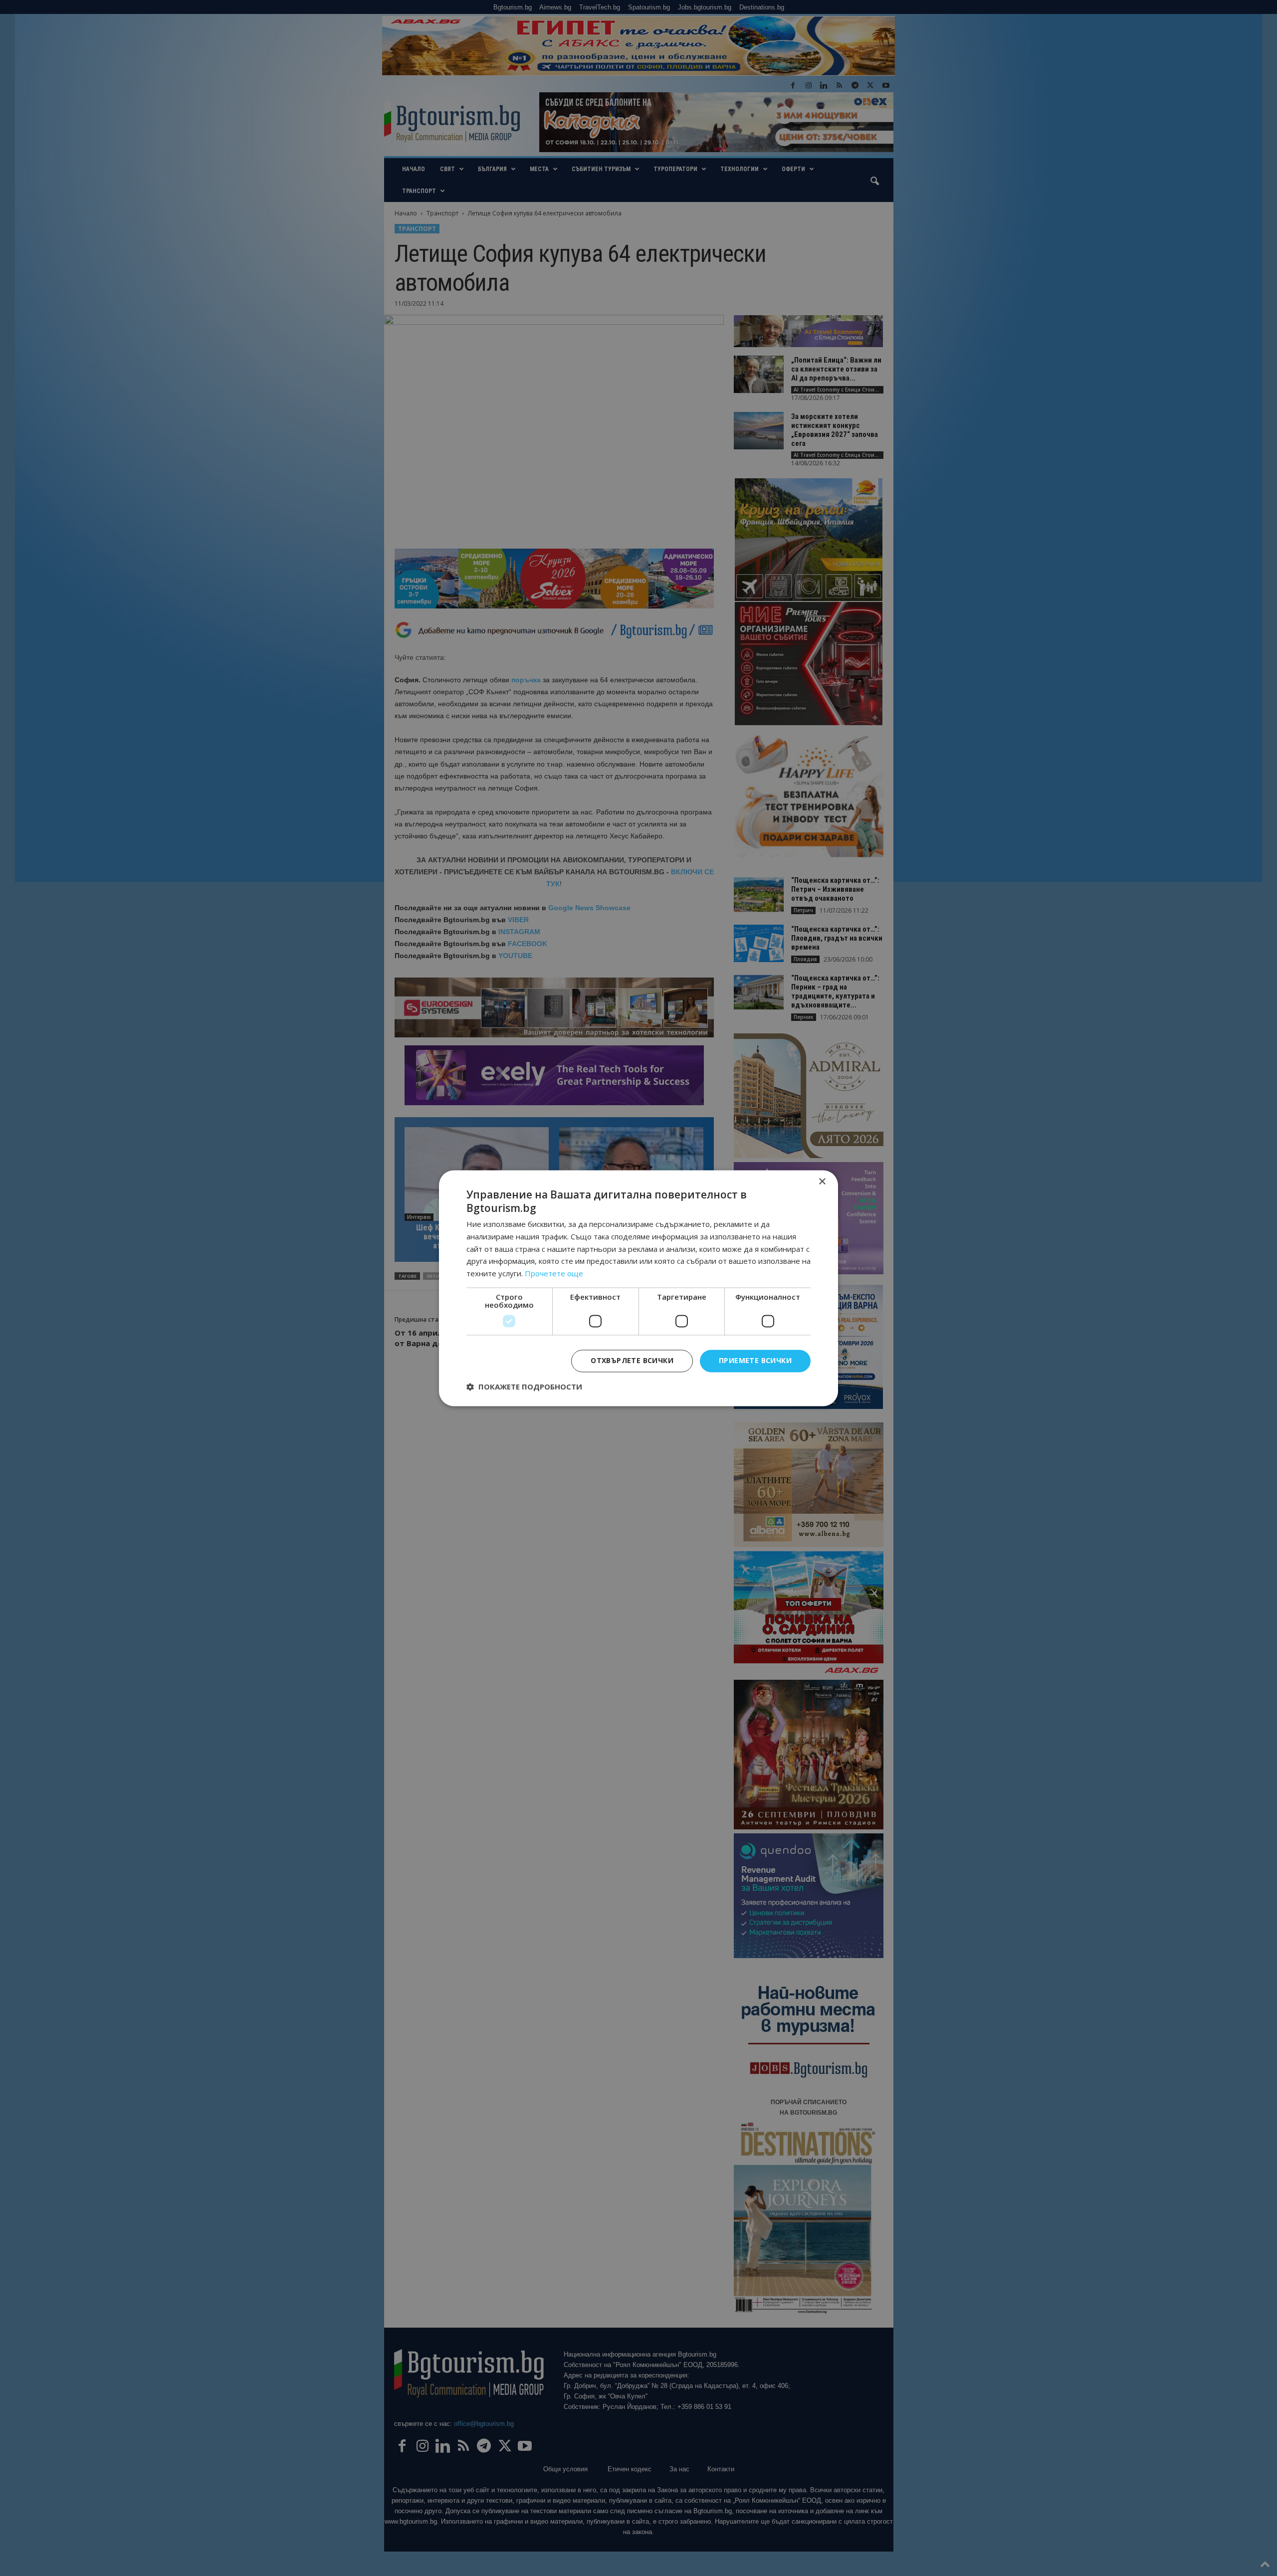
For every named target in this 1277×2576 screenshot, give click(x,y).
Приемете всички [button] (755, 1360)
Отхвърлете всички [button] (632, 1360)
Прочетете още (554, 1274)
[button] (524, 1387)
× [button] (822, 1182)
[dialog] (638, 1288)
